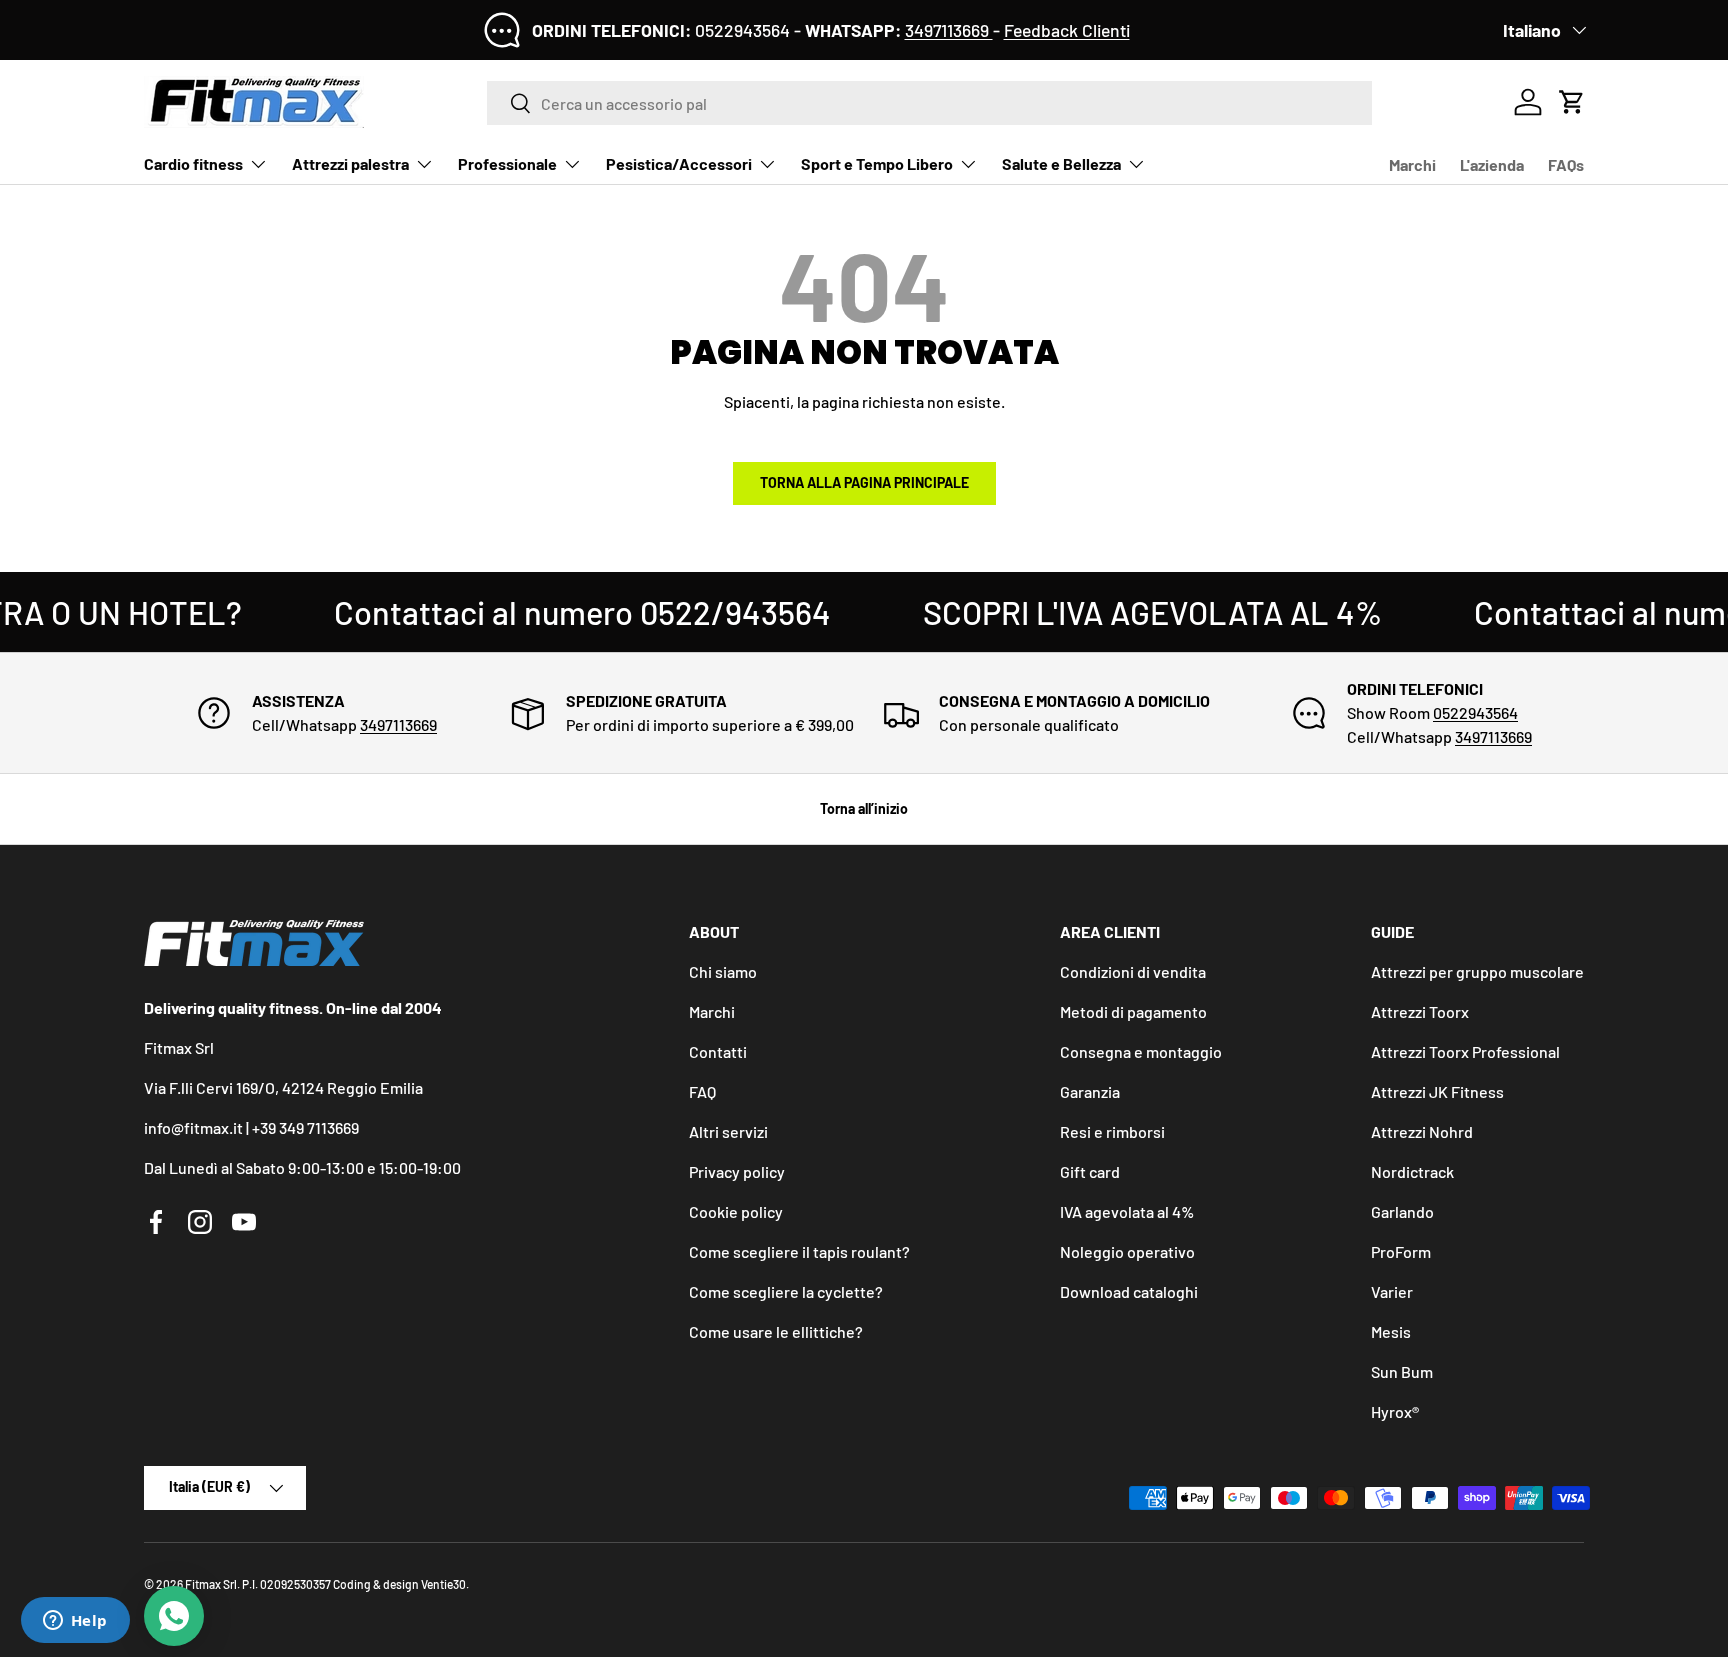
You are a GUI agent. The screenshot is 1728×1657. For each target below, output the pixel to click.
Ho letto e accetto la (775, 908)
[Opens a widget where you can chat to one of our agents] (75, 1622)
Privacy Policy (826, 908)
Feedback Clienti (1067, 30)
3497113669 (949, 30)
